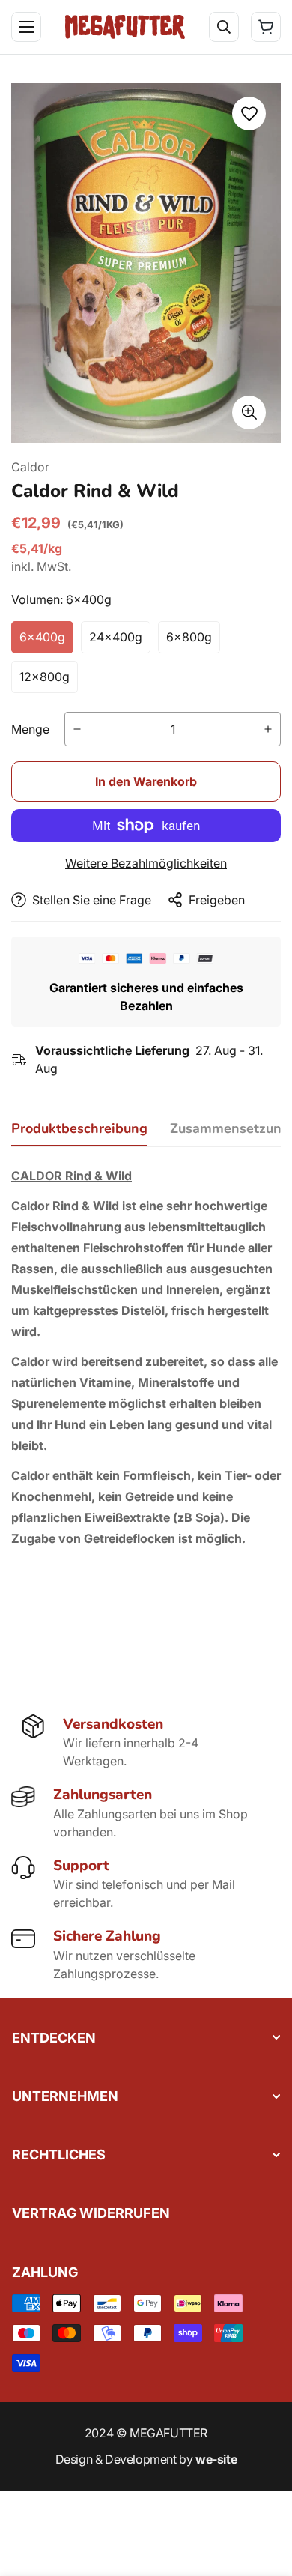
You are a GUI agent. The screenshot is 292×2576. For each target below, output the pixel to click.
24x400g (116, 637)
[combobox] (155, 76)
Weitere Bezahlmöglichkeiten (146, 863)
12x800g (45, 677)
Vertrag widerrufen (91, 2213)
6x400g (42, 637)
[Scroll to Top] (265, 2497)
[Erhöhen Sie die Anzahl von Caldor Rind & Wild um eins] (268, 729)
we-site (216, 2459)
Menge (30, 729)
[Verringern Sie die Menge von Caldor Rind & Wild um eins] (77, 729)
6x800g (189, 637)
